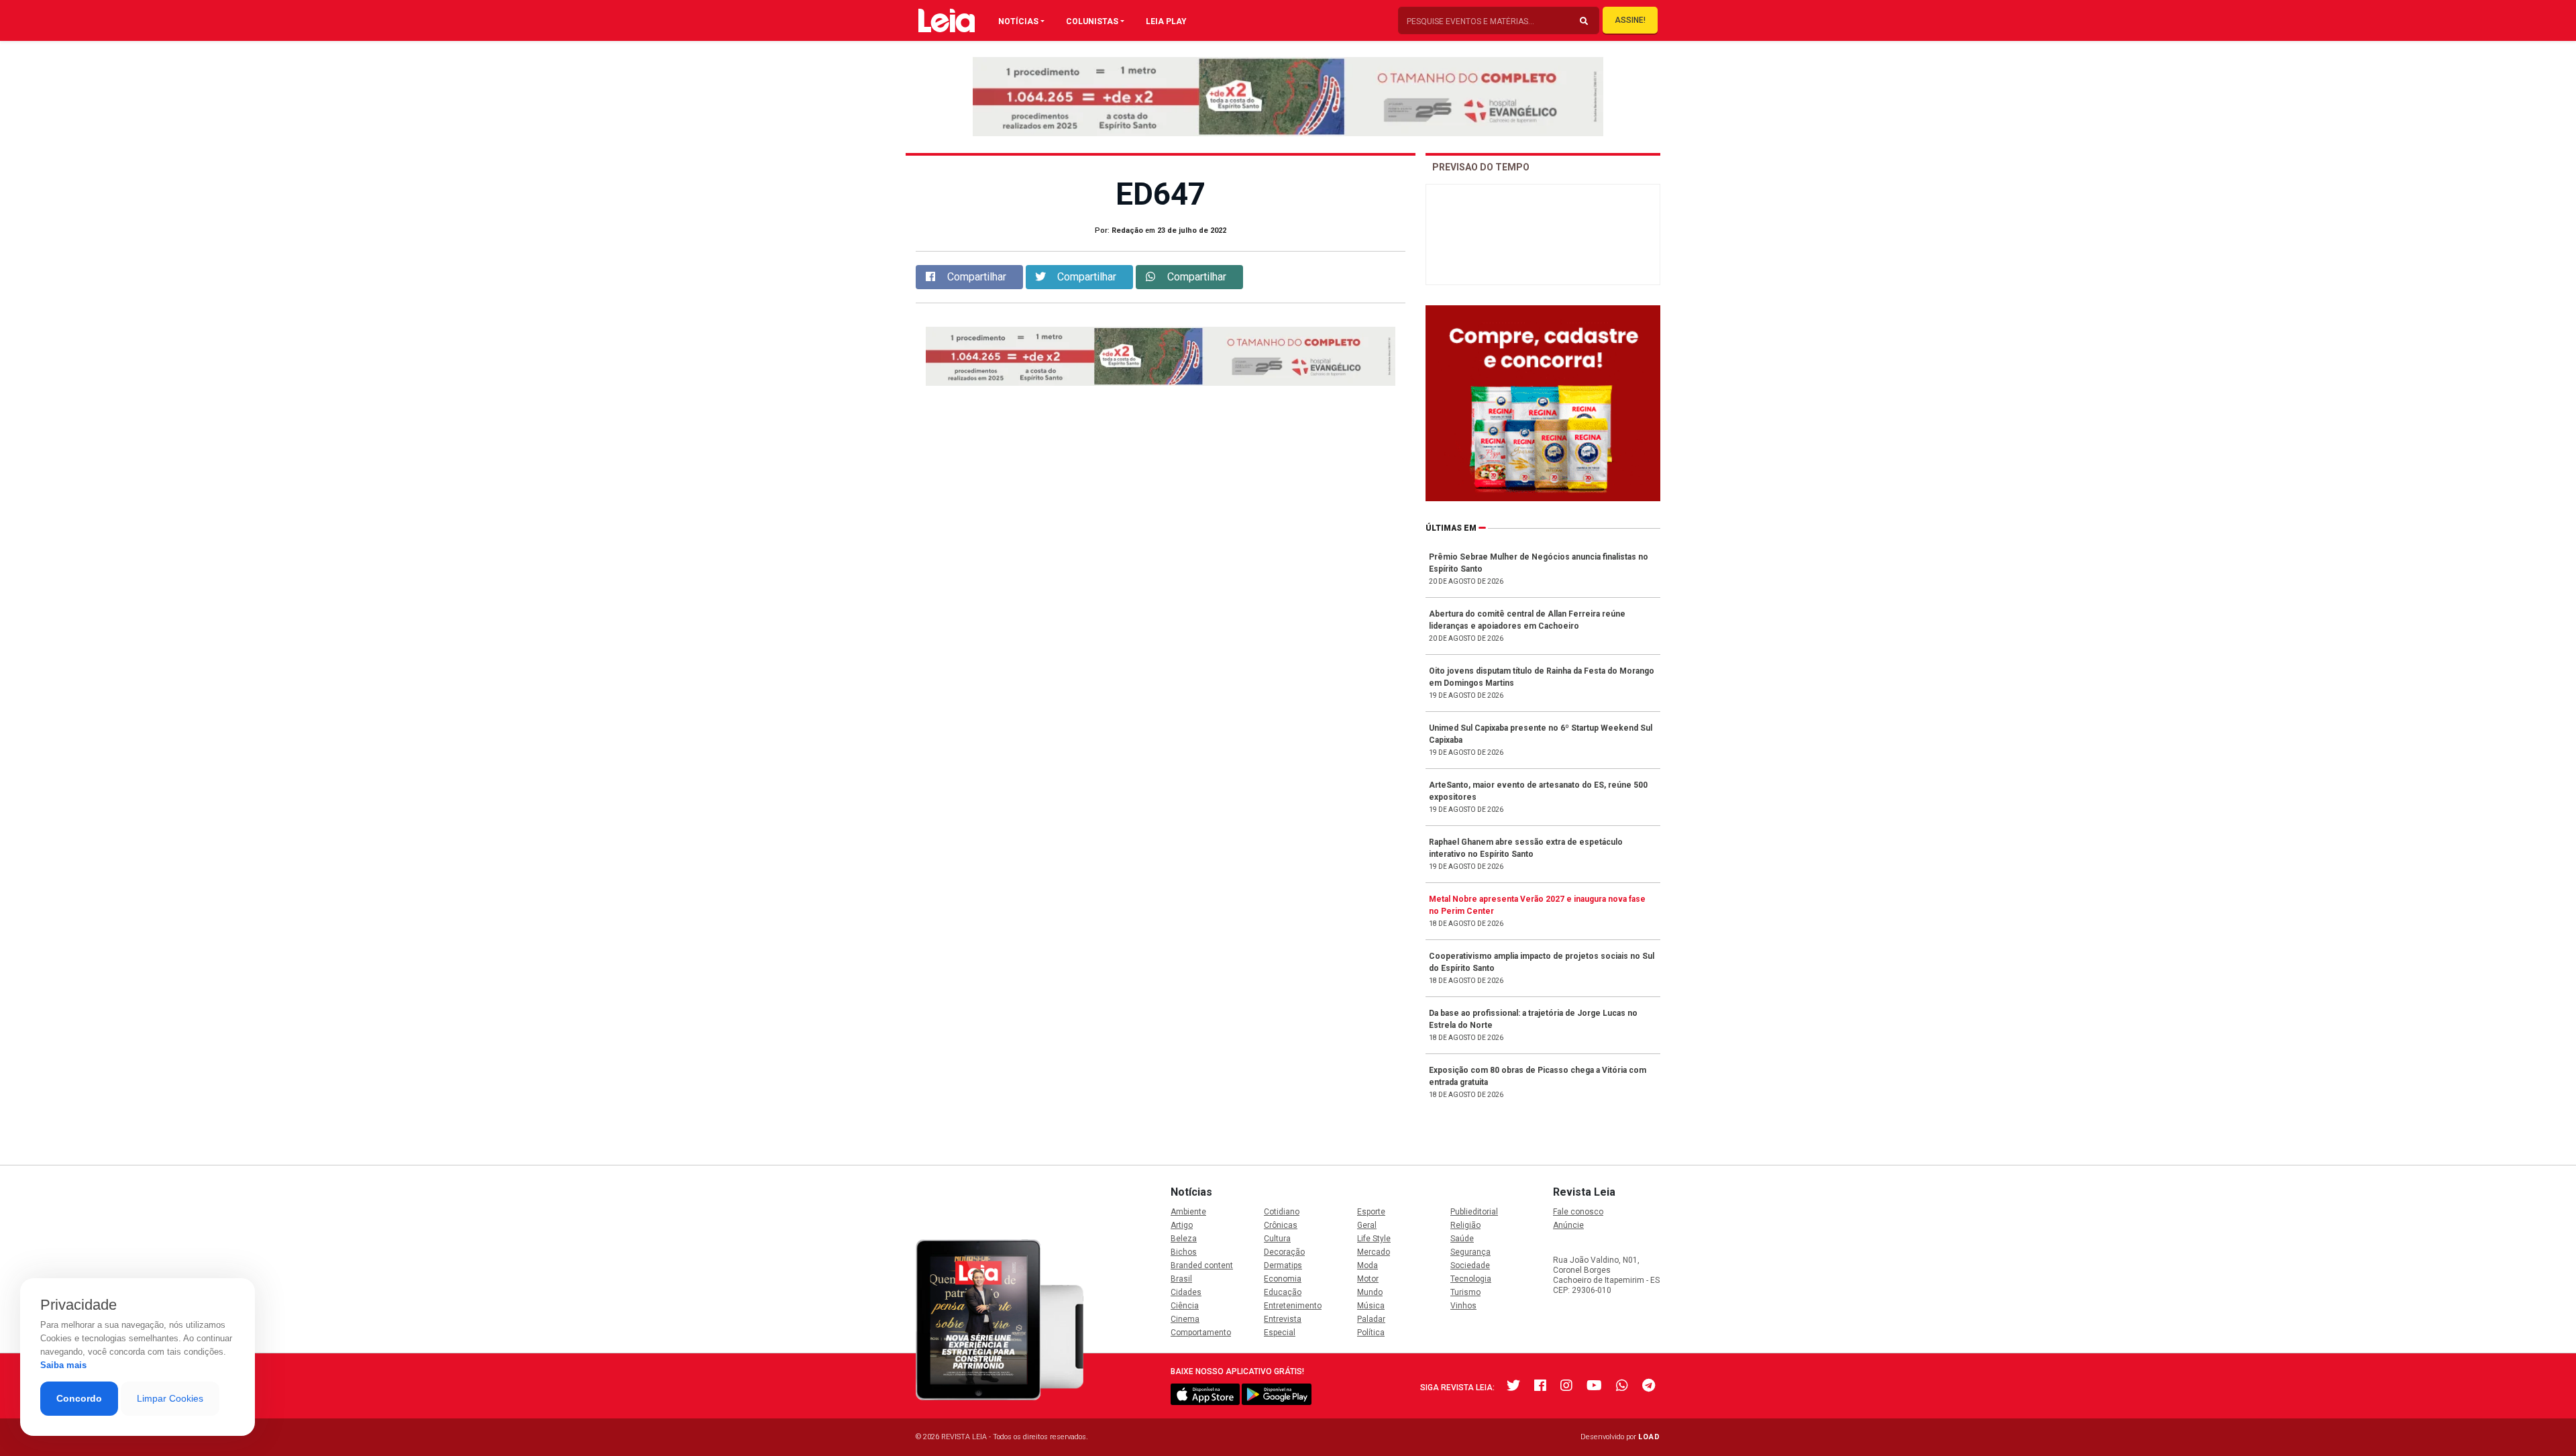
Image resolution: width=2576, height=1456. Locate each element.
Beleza (1184, 1239)
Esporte (1371, 1212)
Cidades (1186, 1292)
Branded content (1202, 1265)
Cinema (1185, 1319)
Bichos (1184, 1252)
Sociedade (1470, 1265)
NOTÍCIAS (1018, 21)
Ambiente (1188, 1212)
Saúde (1462, 1239)
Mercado (1374, 1252)
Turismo (1465, 1292)
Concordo (79, 1398)
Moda (1367, 1265)
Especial (1280, 1333)
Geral (1367, 1225)
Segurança (1470, 1252)
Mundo (1370, 1292)
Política (1371, 1333)
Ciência (1185, 1306)
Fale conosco (1578, 1212)
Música (1371, 1306)
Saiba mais (63, 1365)
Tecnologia (1471, 1279)
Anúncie (1568, 1225)
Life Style (1374, 1239)
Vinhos (1463, 1306)
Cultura (1277, 1239)
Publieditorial (1474, 1212)
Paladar (1371, 1319)
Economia (1283, 1279)
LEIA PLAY (1166, 21)
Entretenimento (1293, 1306)
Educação (1283, 1292)
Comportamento (1201, 1333)
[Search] (1584, 21)
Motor (1368, 1279)
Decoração (1284, 1252)
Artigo (1182, 1225)
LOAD (1649, 1437)
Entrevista (1283, 1319)
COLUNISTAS (1092, 21)
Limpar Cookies (170, 1398)
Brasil (1181, 1279)
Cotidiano (1282, 1212)
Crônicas (1281, 1225)
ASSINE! (1630, 20)
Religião (1465, 1225)
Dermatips (1283, 1265)
